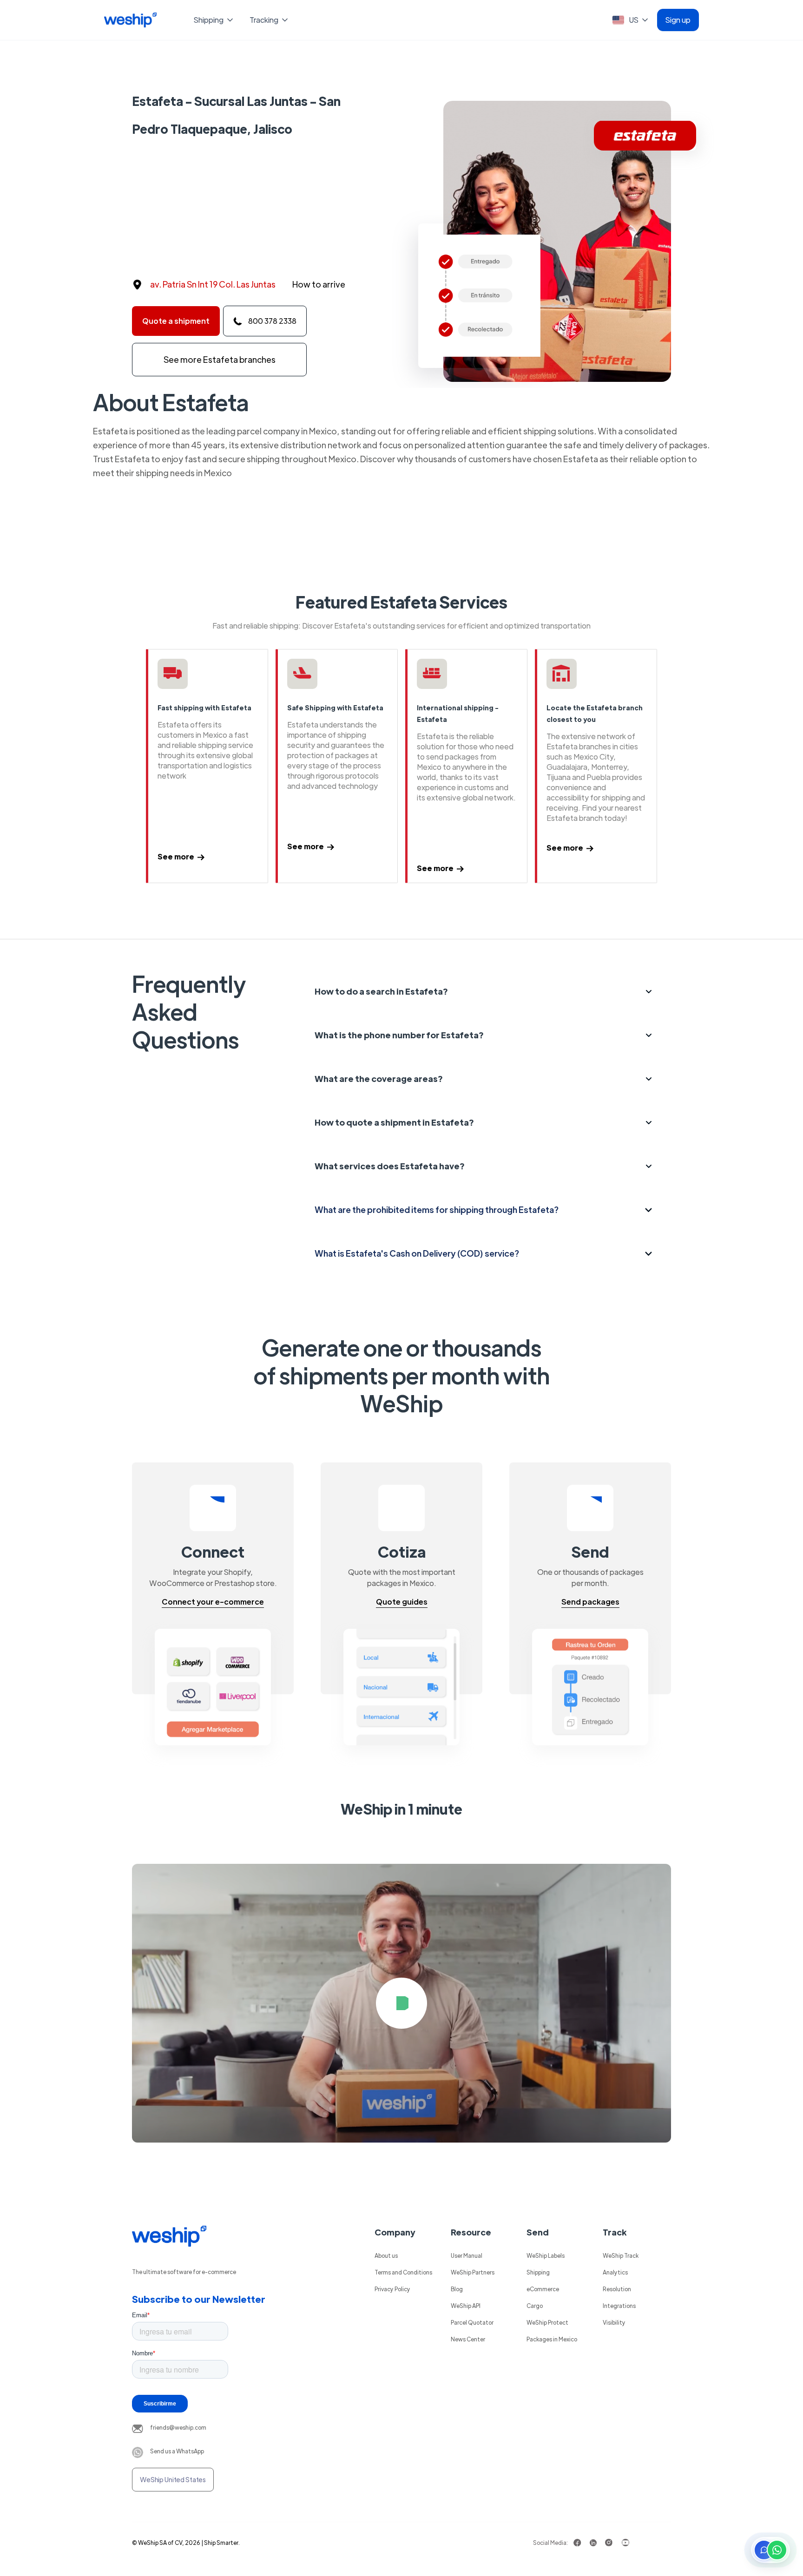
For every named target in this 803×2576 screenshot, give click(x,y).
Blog (457, 2289)
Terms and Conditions (403, 2272)
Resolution (617, 2289)
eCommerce (543, 2289)
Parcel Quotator (472, 2322)
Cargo (535, 2306)
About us (386, 2255)
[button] (214, 20)
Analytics (615, 2272)
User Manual (467, 2255)
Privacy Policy (392, 2289)
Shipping (538, 2272)
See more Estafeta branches (220, 359)
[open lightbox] (401, 2003)
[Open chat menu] (770, 2550)
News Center (468, 2339)
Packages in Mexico (552, 2339)
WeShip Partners (473, 2272)
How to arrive (319, 284)
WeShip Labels (546, 2255)
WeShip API (466, 2306)
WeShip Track (621, 2255)
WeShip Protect (547, 2322)
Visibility (614, 2322)
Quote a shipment (176, 321)
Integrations (619, 2306)
